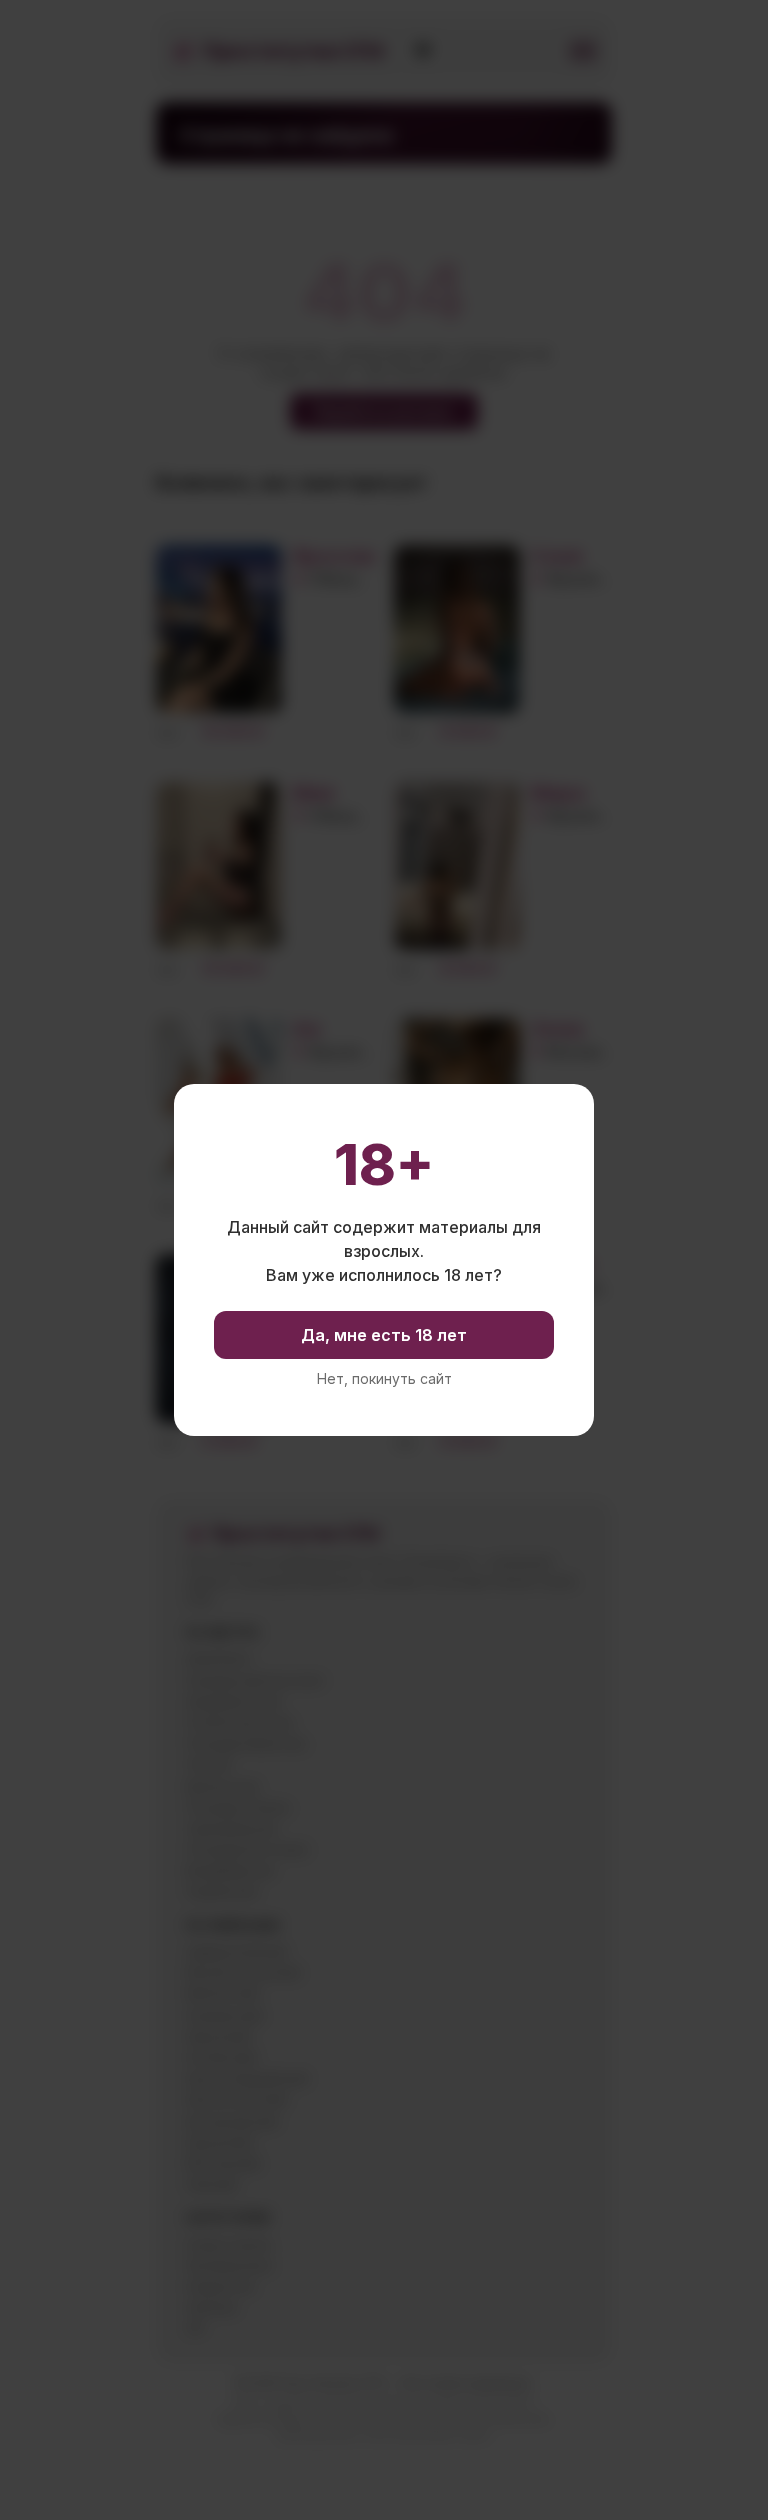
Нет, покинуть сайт (384, 1379)
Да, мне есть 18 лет (384, 1335)
